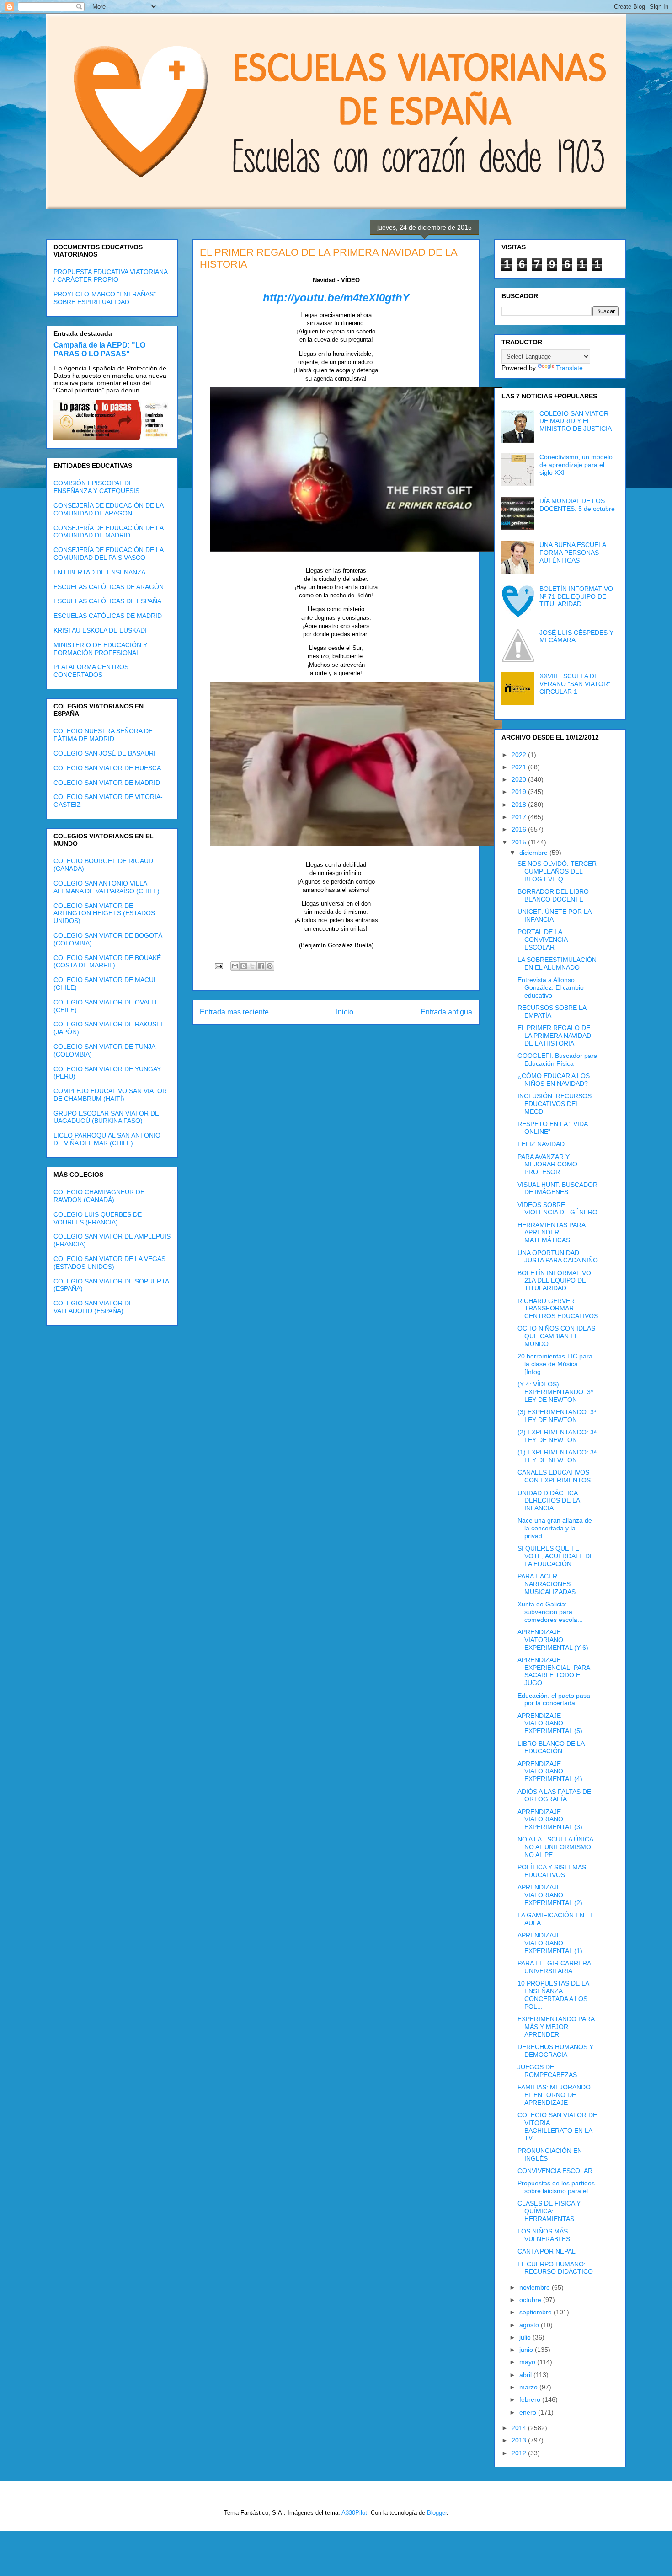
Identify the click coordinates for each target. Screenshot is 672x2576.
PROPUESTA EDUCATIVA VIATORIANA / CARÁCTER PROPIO (110, 276)
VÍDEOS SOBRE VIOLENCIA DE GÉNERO (557, 1209)
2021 (520, 767)
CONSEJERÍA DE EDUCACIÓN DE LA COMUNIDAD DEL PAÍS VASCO (108, 554)
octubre (531, 2300)
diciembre (534, 853)
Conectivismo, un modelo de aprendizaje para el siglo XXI (576, 465)
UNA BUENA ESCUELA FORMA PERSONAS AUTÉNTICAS (573, 553)
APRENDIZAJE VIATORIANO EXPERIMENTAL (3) (550, 1819)
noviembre (536, 2287)
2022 (520, 755)
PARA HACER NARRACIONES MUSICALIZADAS (547, 1584)
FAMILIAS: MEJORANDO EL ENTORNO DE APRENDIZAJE (554, 2095)
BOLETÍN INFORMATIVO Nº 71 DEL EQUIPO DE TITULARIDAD (576, 596)
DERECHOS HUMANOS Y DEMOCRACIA (555, 2051)
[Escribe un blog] (244, 966)
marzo (529, 2387)
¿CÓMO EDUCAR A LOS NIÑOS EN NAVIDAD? (554, 1080)
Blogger (437, 2513)
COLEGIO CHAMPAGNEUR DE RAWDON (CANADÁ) (99, 1196)
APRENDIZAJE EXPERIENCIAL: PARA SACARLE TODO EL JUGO (554, 1671)
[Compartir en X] (252, 966)
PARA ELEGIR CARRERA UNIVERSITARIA (554, 1967)
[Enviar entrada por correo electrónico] (218, 966)
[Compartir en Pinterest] (270, 966)
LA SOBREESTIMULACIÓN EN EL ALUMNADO (557, 963)
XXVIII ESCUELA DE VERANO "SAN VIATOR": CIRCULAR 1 (576, 684)
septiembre (536, 2312)
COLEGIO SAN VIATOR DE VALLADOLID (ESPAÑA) (93, 1307)
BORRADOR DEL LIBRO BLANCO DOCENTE (553, 895)
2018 (520, 805)
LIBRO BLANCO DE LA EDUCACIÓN (551, 1747)
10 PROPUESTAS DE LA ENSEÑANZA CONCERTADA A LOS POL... (553, 1995)
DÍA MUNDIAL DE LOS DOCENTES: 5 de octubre (577, 505)
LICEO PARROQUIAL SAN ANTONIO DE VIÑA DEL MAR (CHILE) (107, 1139)
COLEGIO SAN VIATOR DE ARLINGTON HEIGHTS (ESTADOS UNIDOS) (104, 913)
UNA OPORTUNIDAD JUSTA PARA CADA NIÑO (558, 1257)
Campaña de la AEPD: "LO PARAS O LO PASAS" (99, 349)
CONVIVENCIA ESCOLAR (555, 2171)
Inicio (345, 1012)
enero (529, 2412)
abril (526, 2375)
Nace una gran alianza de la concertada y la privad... (555, 1528)
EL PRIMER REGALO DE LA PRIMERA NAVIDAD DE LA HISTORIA (554, 1036)
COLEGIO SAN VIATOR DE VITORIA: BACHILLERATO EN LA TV (557, 2126)
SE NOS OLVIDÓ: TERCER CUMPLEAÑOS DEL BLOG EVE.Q (557, 871)
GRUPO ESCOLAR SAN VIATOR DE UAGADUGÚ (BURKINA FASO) (106, 1117)
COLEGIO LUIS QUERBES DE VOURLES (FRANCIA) (98, 1218)
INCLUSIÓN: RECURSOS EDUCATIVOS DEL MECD (555, 1104)
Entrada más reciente (234, 1012)
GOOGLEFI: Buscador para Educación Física (557, 1060)
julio (526, 2337)
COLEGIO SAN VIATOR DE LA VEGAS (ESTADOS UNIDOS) (109, 1263)
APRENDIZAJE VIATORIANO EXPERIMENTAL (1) (550, 1943)
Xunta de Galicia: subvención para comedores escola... (550, 1612)
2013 (520, 2440)
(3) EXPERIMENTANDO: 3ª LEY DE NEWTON (557, 1416)
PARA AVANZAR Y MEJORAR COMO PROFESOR (547, 1165)
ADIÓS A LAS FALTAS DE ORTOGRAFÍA (554, 1795)
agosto (530, 2325)
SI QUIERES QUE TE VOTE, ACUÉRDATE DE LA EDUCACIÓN (556, 1556)
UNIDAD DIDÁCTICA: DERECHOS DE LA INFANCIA (549, 1501)
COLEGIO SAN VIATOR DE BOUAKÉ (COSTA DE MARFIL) (107, 962)
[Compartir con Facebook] (261, 966)
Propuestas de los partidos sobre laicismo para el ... (556, 2187)
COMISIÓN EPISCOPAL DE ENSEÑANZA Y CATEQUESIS (96, 487)
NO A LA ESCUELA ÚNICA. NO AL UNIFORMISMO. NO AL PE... (556, 1847)
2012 (520, 2453)
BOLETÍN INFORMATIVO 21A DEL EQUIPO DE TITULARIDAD (554, 1281)
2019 (520, 792)
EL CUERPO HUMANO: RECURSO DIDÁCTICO (555, 2268)
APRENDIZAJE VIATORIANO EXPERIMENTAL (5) (550, 1723)
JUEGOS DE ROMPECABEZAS (547, 2071)
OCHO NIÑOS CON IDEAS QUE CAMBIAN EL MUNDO (556, 1336)
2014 (520, 2428)
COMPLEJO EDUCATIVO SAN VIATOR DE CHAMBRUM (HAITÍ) (110, 1095)
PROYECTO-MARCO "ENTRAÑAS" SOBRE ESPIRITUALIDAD (105, 298)
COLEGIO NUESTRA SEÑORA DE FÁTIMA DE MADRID (103, 735)
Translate (569, 368)
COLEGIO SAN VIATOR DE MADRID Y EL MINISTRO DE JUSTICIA (576, 421)
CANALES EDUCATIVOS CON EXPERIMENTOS (554, 1476)
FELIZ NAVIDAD (541, 1144)
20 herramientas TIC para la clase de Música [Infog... (555, 1364)
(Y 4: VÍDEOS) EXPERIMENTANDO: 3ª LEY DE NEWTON (555, 1392)
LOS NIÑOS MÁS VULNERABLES (544, 2235)
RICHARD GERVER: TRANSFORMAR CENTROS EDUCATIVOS (558, 1309)
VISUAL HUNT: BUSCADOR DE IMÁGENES (557, 1189)
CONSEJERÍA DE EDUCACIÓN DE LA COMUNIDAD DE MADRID (108, 532)
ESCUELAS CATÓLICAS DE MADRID (108, 616)
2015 (520, 842)
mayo (528, 2362)
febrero (531, 2399)
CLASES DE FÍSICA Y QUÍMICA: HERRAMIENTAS (549, 2211)
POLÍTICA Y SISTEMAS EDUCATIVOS (552, 1871)
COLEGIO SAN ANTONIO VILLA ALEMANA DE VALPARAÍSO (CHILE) (107, 887)
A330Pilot (354, 2513)
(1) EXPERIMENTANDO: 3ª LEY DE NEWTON (557, 1456)
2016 (520, 829)
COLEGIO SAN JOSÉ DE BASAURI (104, 753)
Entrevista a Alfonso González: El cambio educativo (551, 987)
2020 (520, 779)
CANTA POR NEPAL (547, 2251)
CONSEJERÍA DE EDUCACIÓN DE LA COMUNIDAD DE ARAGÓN (108, 509)
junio (527, 2350)
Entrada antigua (446, 1012)
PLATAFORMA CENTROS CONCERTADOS (91, 671)
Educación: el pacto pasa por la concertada (554, 1699)
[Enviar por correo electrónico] (235, 966)
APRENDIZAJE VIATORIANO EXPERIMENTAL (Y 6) (553, 1640)
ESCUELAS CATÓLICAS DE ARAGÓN (109, 587)
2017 (520, 817)
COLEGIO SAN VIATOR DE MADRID (107, 783)
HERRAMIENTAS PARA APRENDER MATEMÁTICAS (551, 1233)
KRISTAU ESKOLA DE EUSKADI (100, 630)
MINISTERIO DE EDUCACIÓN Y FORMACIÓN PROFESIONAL (100, 649)
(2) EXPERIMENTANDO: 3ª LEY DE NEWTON (557, 1436)
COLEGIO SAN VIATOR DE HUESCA (107, 768)
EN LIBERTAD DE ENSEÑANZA (99, 572)
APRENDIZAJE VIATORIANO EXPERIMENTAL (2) (550, 1895)
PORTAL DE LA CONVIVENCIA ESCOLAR (542, 939)
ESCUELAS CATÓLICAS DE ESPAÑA (107, 601)
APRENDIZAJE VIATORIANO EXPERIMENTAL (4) (550, 1771)
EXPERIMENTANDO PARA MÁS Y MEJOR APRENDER (556, 2027)
